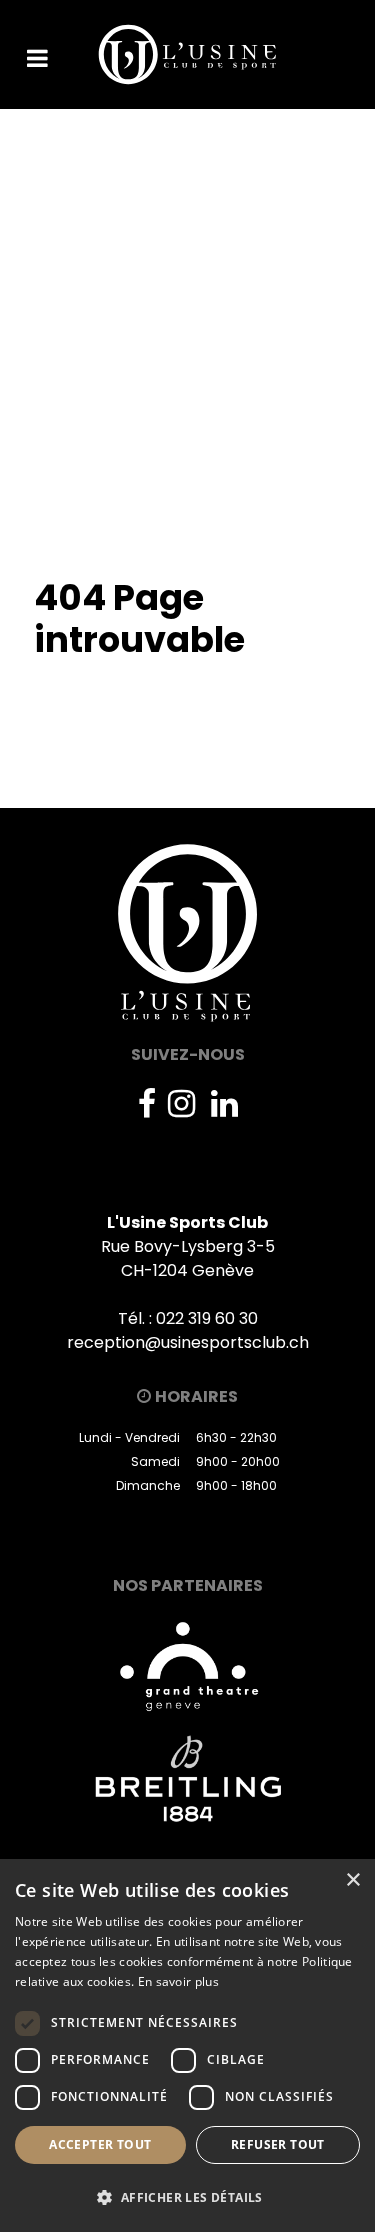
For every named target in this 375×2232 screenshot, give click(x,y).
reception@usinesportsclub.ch (188, 1342)
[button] (187, 2197)
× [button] (352, 1880)
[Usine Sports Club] (188, 54)
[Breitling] (187, 1778)
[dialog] (187, 2045)
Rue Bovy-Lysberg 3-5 (188, 1246)
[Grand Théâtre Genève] (188, 1664)
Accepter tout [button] (100, 2144)
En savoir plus (178, 1981)
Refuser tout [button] (278, 2144)
